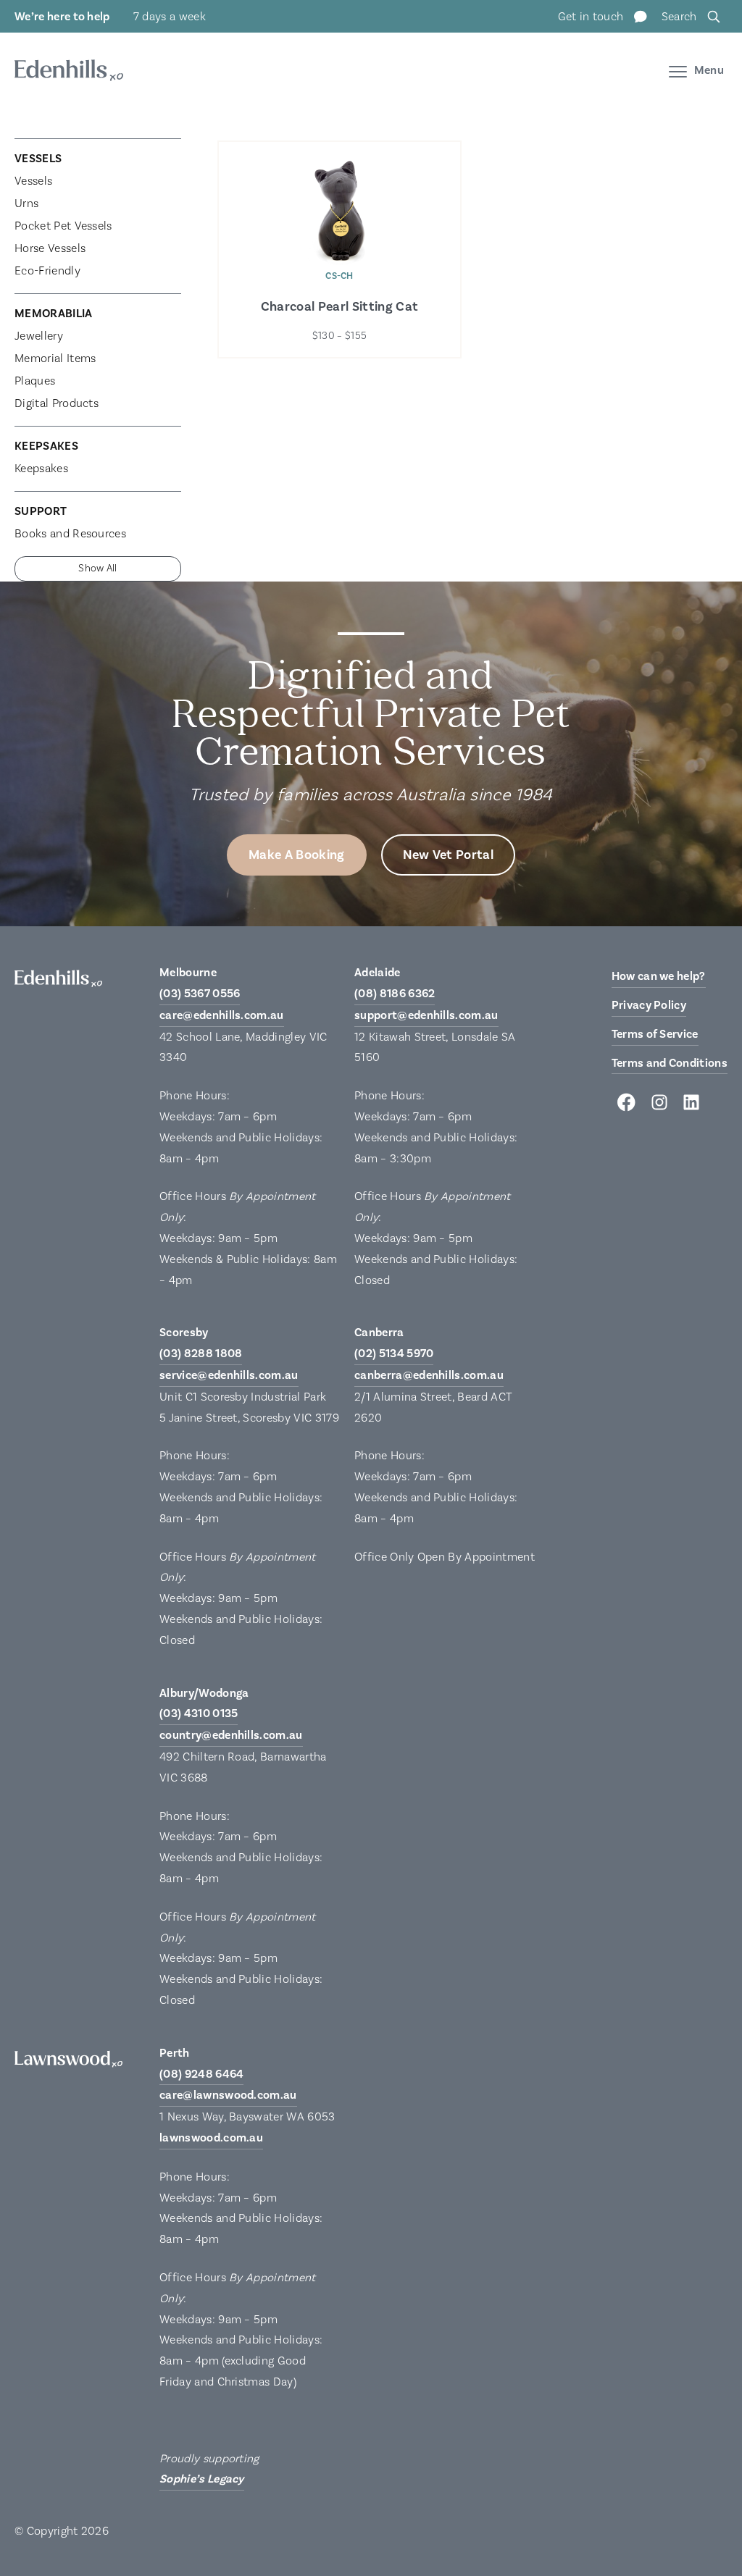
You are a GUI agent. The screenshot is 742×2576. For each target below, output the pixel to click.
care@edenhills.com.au (222, 1015)
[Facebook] (628, 1106)
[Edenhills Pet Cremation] (69, 73)
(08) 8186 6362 (395, 994)
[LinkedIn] (691, 1106)
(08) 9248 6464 (201, 2074)
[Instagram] (659, 1106)
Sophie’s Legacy (202, 2479)
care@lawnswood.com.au (228, 2095)
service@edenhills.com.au (229, 1375)
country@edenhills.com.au (231, 1735)
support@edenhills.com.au (426, 1015)
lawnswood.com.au (211, 2138)
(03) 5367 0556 (200, 994)
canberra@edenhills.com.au (429, 1375)
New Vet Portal (448, 855)
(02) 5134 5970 (394, 1354)
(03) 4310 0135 (199, 1713)
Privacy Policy (649, 1005)
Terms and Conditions (670, 1063)
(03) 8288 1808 (201, 1354)
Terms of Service (655, 1034)
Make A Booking (296, 855)
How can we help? (659, 976)
